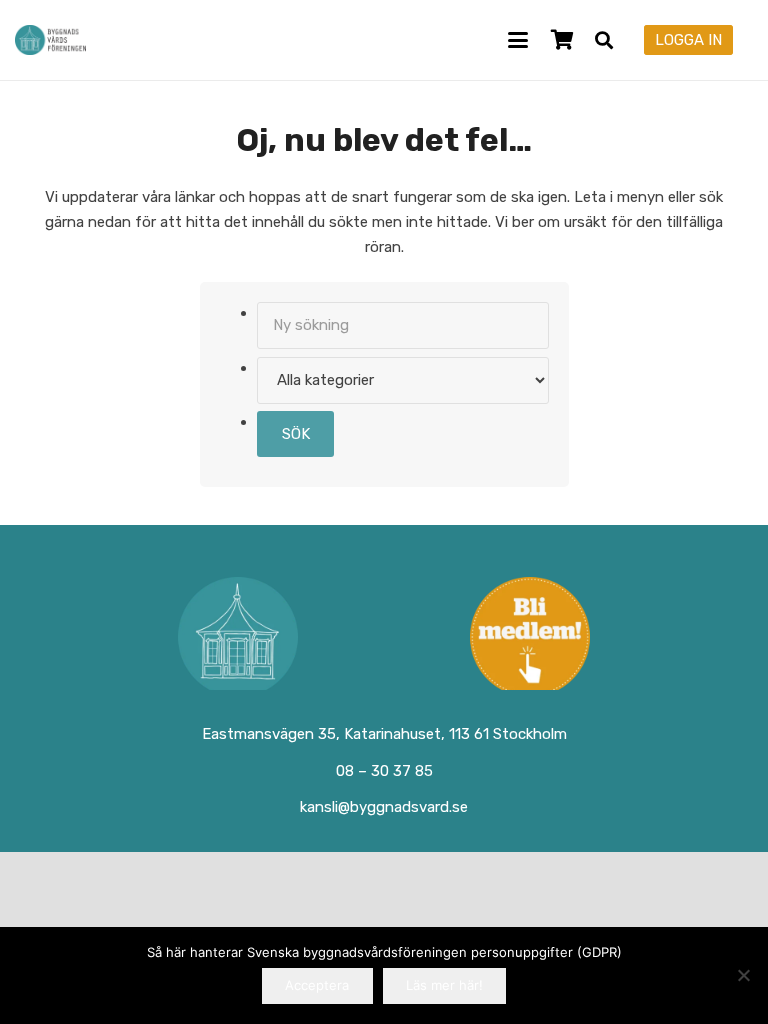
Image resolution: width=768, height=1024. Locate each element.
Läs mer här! (444, 985)
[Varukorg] (562, 40)
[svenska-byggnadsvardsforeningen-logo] (50, 40)
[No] (743, 975)
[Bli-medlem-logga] (530, 637)
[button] (518, 40)
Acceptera (317, 985)
